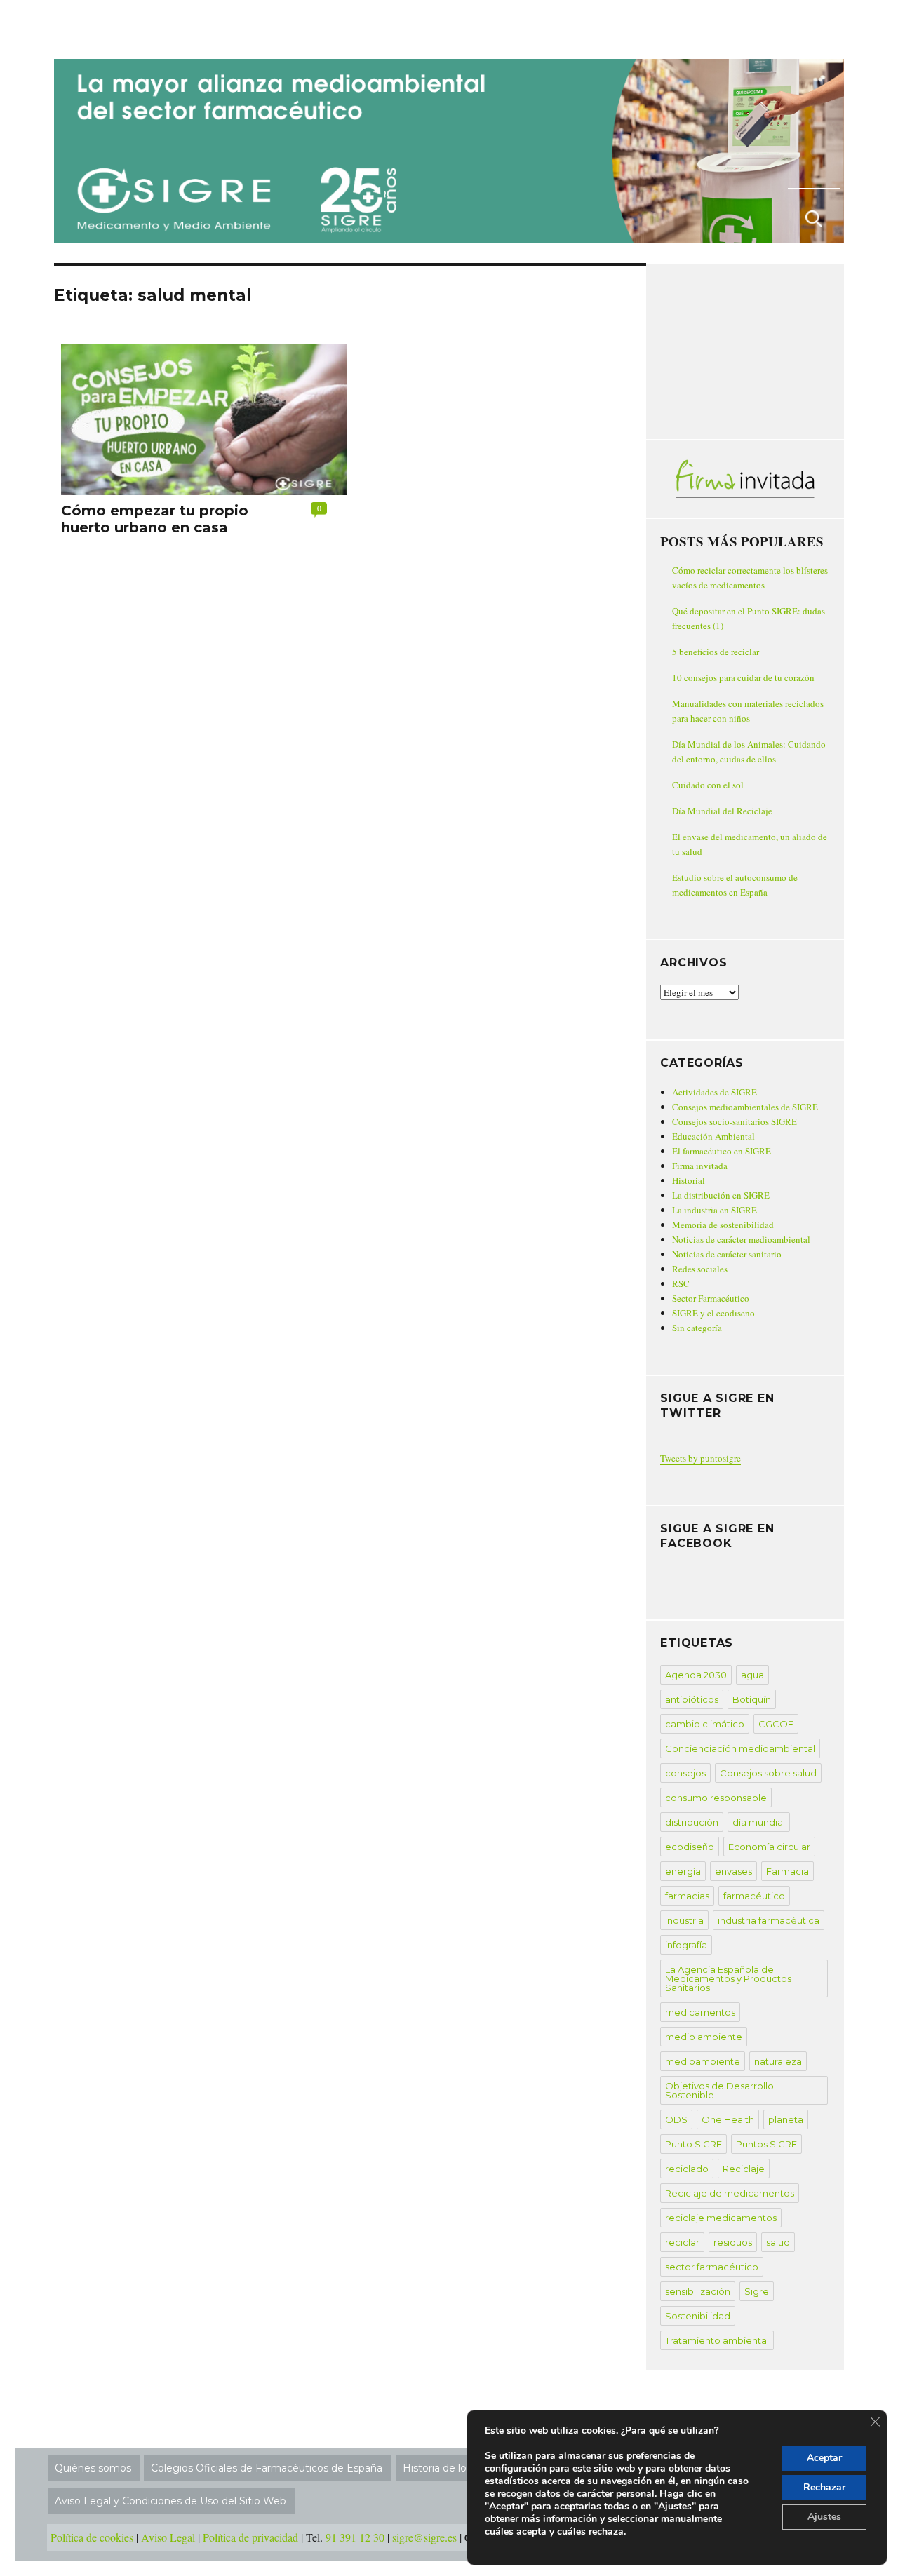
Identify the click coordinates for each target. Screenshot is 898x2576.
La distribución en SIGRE (721, 1195)
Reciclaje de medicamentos (730, 2193)
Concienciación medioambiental (740, 1748)
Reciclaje (744, 2169)
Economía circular (769, 1847)
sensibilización (698, 2291)
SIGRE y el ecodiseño (713, 1313)
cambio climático (705, 1724)
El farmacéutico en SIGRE (722, 1151)
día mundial (759, 1822)
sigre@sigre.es (424, 2537)
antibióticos (692, 1699)
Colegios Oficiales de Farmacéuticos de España (267, 2468)
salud (778, 2242)
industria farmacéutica (769, 1920)
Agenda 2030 (696, 1675)
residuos (733, 2242)
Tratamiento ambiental (717, 2340)
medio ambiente (704, 2037)
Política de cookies (92, 2537)
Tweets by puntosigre (701, 1458)
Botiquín (752, 1699)
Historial (689, 1180)
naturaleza (778, 2061)
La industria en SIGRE (715, 1210)
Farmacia (788, 1871)
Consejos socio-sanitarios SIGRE (735, 1121)
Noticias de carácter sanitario (727, 1254)
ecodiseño (690, 1847)
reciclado (687, 2169)
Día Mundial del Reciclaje (722, 811)
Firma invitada (700, 1166)
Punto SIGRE (693, 2144)
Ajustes (824, 2517)
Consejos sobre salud (768, 1773)
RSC (681, 1283)
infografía (686, 1945)
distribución (692, 1822)
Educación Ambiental (713, 1136)
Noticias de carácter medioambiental (741, 1239)
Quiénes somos (93, 2468)
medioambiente (703, 2061)
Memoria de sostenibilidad (723, 1225)
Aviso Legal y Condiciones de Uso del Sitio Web (170, 2501)
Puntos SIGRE (766, 2144)
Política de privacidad (250, 2537)
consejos (685, 1773)
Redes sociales (700, 1269)
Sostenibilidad (698, 2316)
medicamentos (700, 2012)
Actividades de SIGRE (715, 1092)
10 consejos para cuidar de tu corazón (743, 677)
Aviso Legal (168, 2537)
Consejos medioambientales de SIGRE (745, 1107)
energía (683, 1871)
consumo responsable (716, 1798)
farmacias (687, 1896)
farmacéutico (754, 1896)
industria (684, 1920)
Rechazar (824, 2487)
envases (733, 1871)
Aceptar (824, 2458)
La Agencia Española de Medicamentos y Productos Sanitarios (728, 1978)
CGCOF (776, 1724)
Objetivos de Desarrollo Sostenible (719, 2090)
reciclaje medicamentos (721, 2218)
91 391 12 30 (355, 2537)
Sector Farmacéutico (711, 1298)
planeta (786, 2119)
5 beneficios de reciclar (716, 652)
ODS (676, 2119)
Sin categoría (697, 1328)
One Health (728, 2119)
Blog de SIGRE (127, 27)
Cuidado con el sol (708, 785)
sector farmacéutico (712, 2267)
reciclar (682, 2242)
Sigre (757, 2291)
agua (752, 1675)
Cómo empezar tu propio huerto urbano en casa (155, 519)
